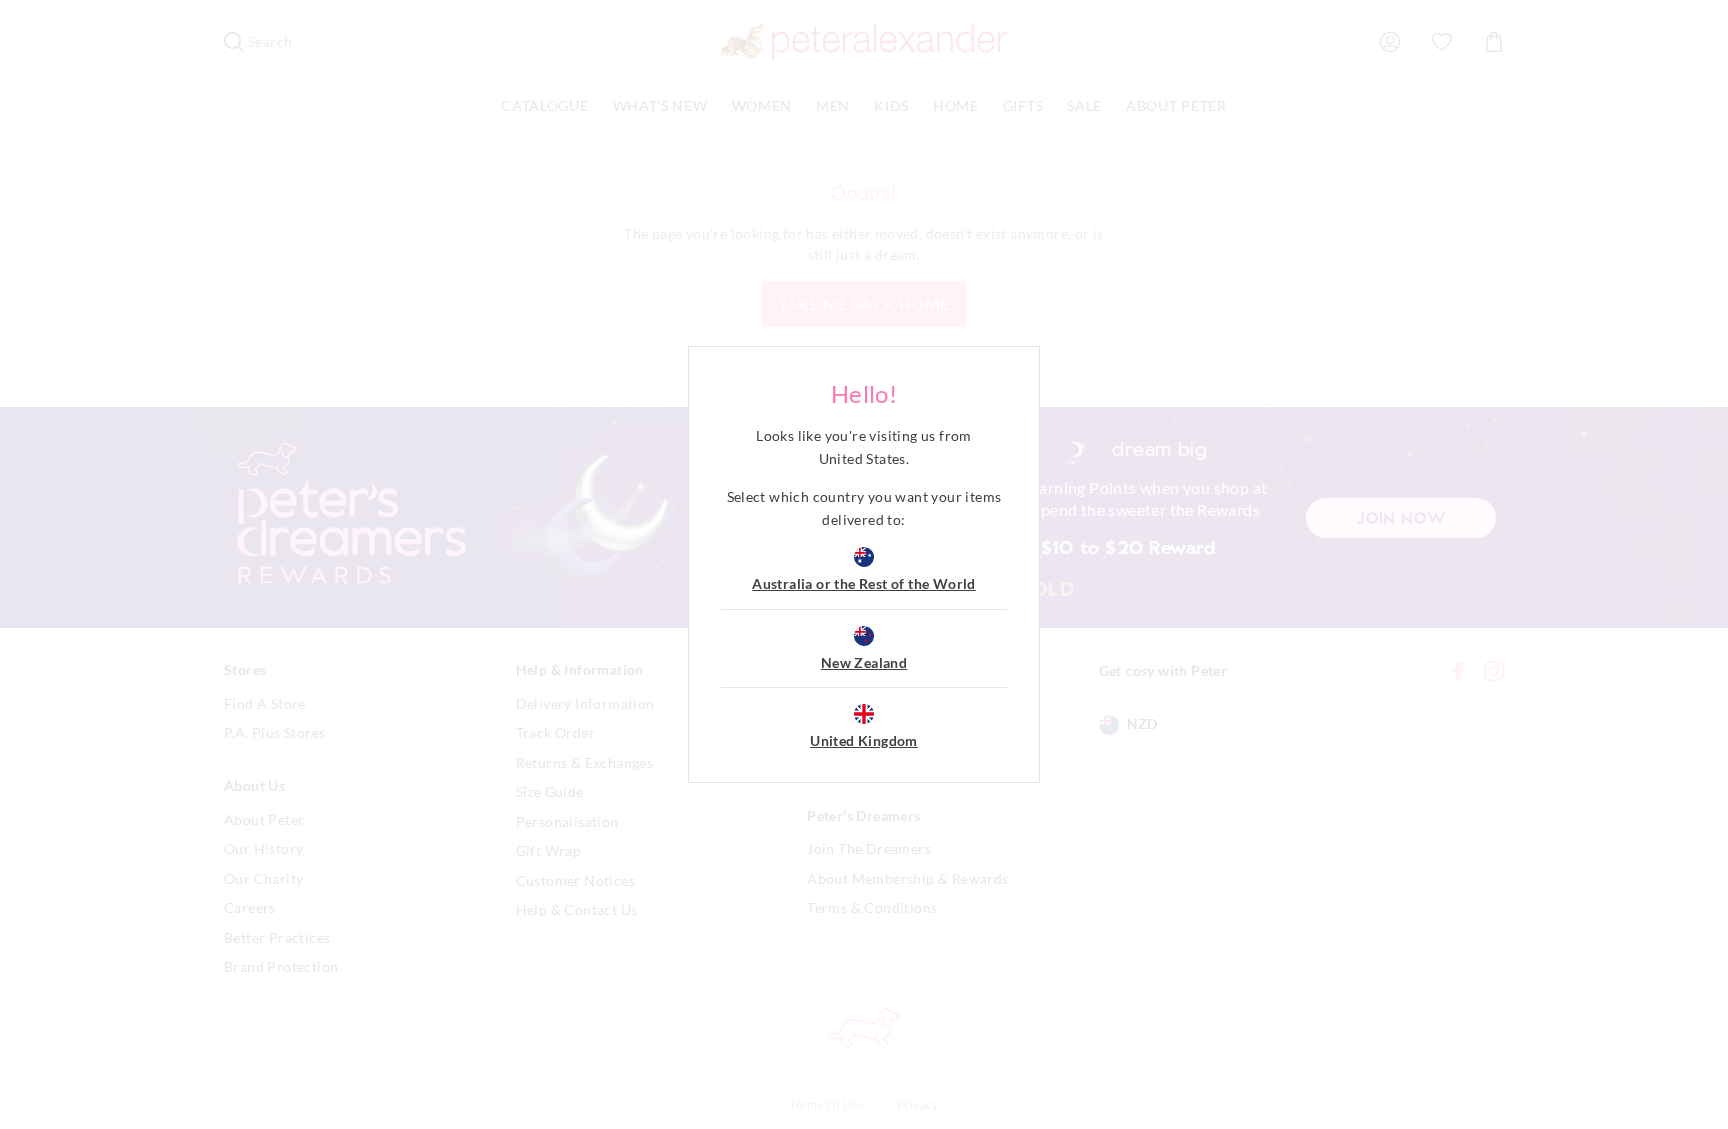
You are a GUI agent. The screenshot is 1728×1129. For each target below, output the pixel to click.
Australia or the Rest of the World (864, 583)
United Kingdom (864, 740)
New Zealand (864, 662)
